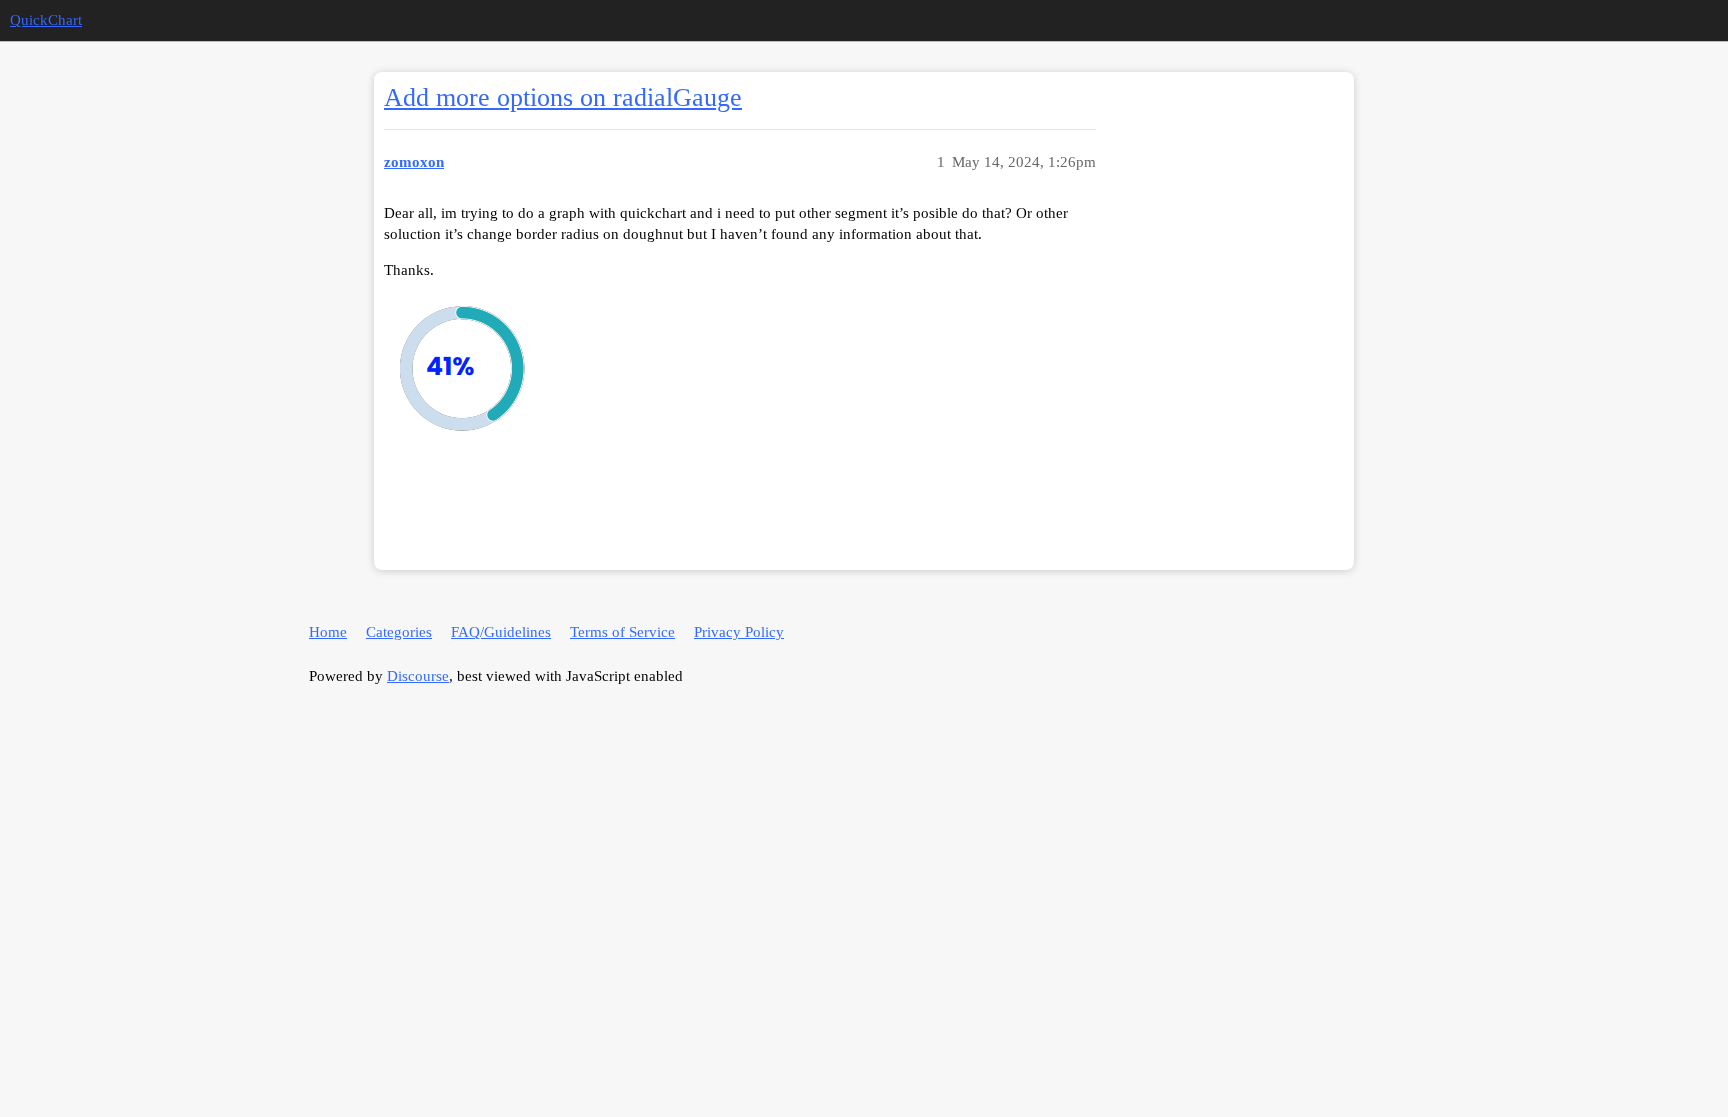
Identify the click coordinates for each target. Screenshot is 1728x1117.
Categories (399, 632)
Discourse (418, 676)
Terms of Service (622, 632)
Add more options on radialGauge (563, 97)
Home (328, 632)
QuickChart (46, 20)
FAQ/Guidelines (501, 632)
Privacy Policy (739, 632)
